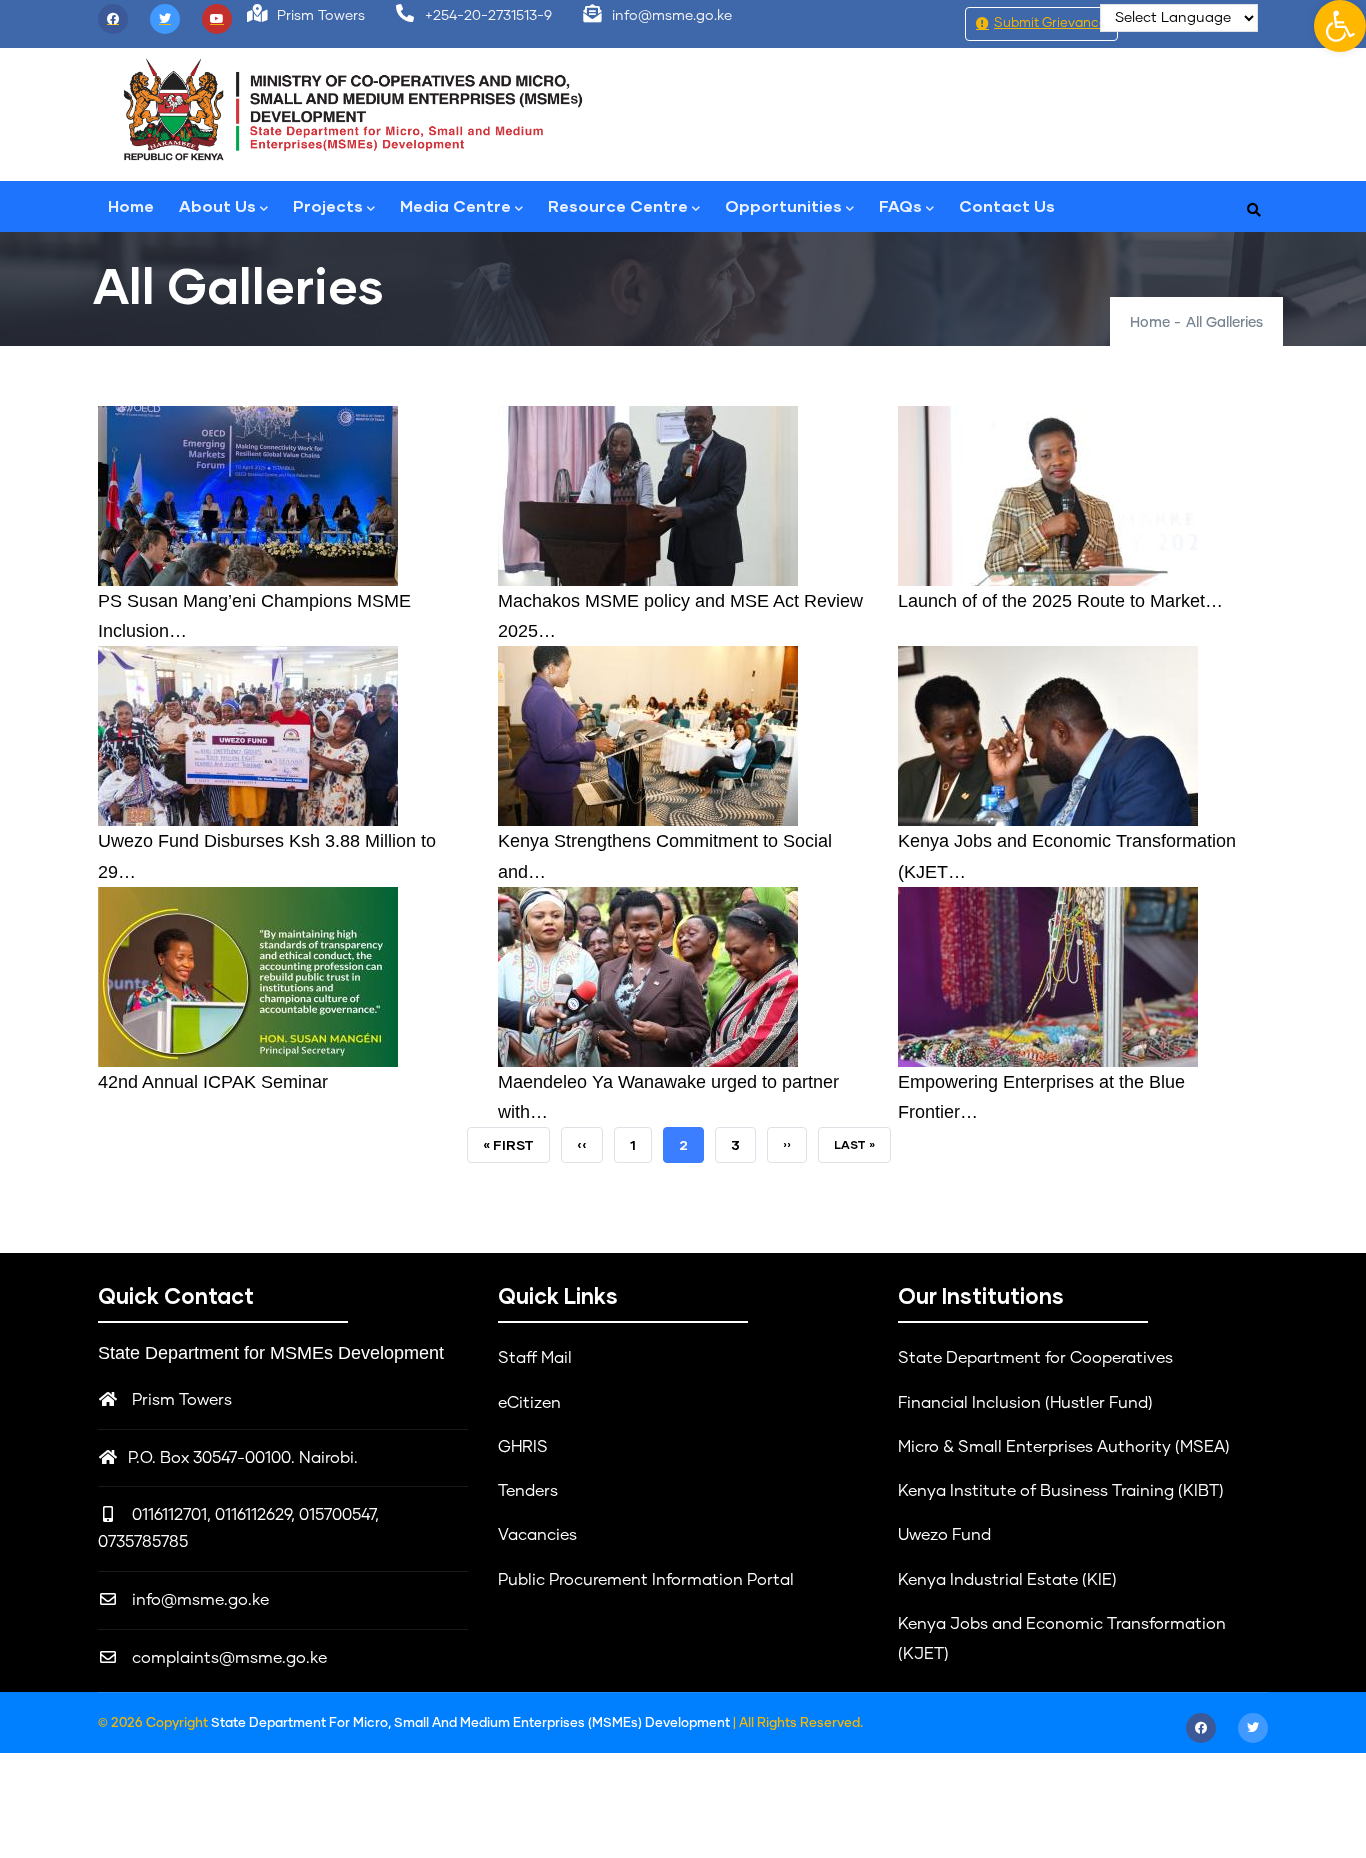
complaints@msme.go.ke (227, 1658)
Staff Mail (535, 1358)
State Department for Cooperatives (1035, 1358)
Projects (328, 205)
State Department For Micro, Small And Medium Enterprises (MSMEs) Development (472, 1723)
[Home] (353, 109)
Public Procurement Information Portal (646, 1580)
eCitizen (529, 1403)
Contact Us (1007, 205)
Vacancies (537, 1535)
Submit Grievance (1050, 23)
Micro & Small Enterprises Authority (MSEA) (1064, 1447)
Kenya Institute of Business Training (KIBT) (1061, 1491)
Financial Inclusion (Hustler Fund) (1025, 1403)
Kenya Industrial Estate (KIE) (1007, 1580)
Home (131, 205)
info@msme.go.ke (198, 1600)
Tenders (528, 1491)
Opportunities (783, 205)
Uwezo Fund (944, 1535)
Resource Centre (618, 205)
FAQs (900, 205)
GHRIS (523, 1447)
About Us (217, 205)
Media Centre (455, 205)
